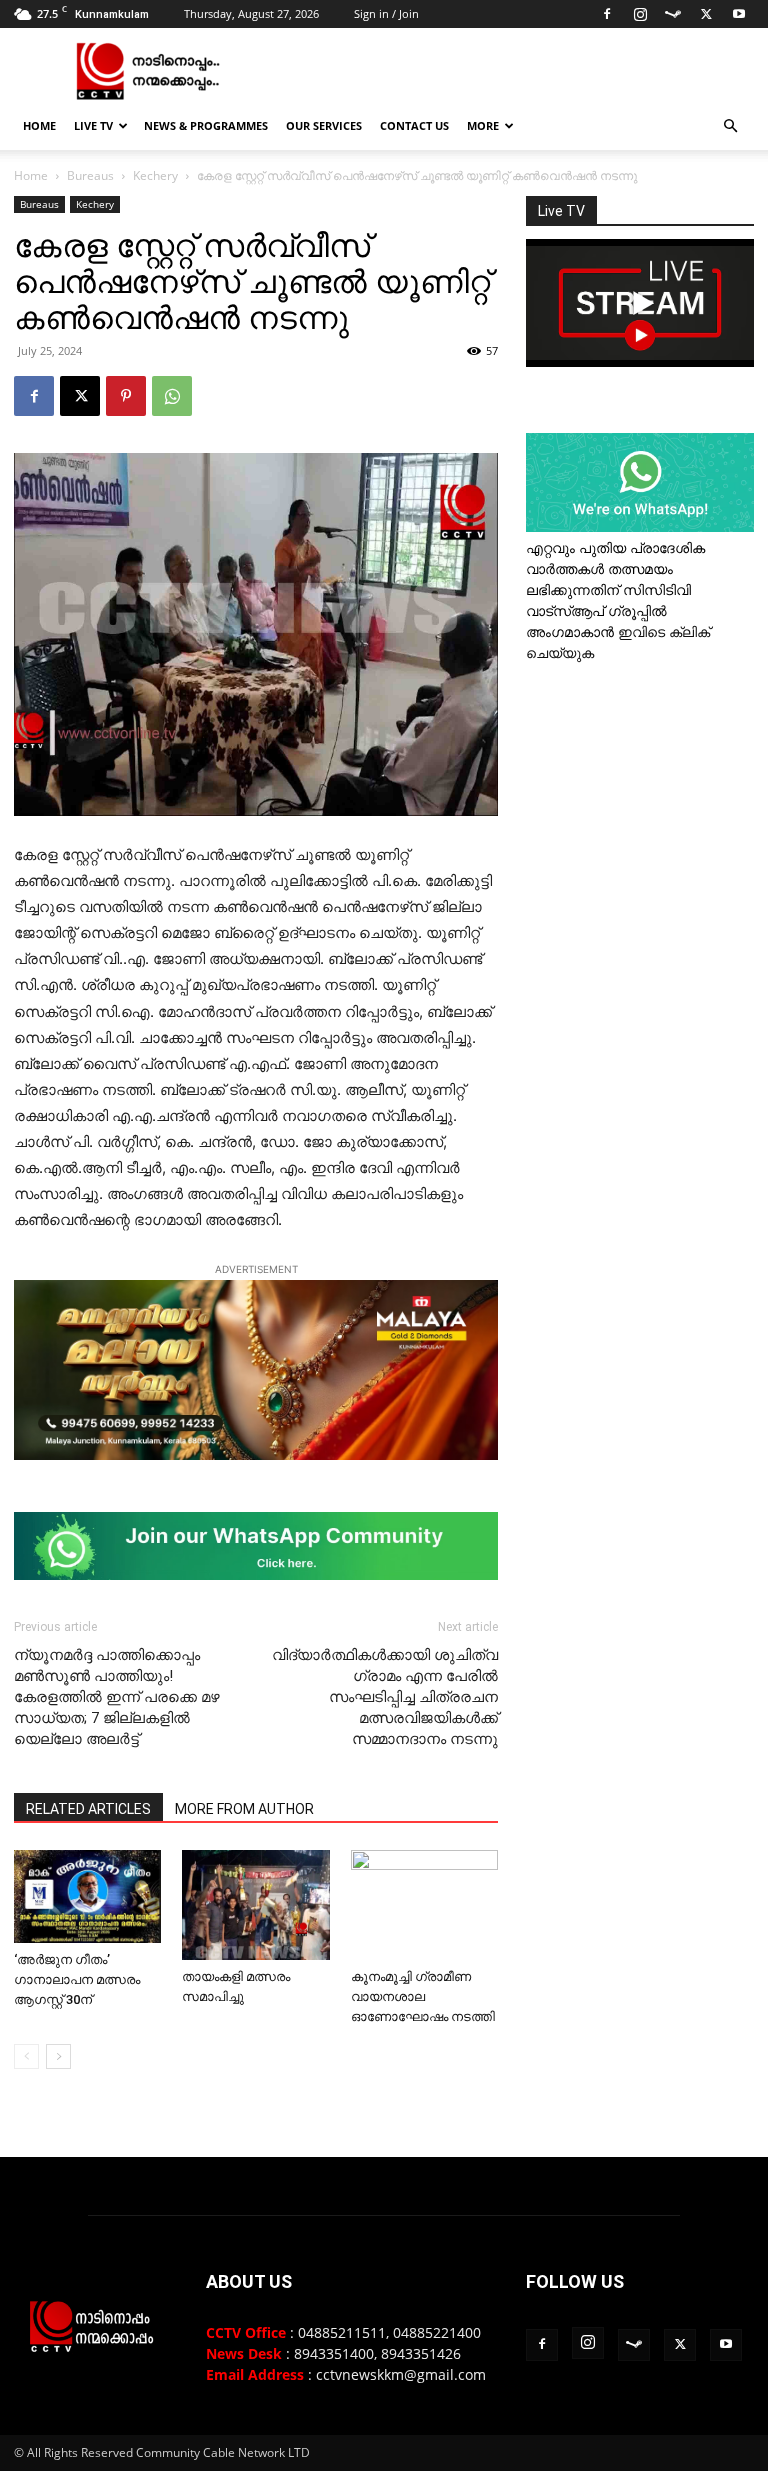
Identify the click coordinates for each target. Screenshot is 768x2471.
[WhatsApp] (172, 396)
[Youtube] (739, 14)
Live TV (93, 125)
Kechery (155, 175)
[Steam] (673, 14)
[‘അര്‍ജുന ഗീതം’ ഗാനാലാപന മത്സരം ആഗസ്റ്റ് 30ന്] (87, 1896)
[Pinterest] (126, 396)
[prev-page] (26, 2056)
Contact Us (414, 125)
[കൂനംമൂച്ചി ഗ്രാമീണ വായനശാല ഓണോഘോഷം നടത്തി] (424, 1905)
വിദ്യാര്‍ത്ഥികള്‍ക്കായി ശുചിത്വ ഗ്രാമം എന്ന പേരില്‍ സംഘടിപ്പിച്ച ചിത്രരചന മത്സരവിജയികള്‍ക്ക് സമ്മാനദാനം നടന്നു (385, 1697)
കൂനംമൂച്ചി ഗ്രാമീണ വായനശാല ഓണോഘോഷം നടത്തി (423, 1996)
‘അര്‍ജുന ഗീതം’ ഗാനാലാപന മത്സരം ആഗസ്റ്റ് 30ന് (77, 1979)
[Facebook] (607, 14)
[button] (730, 126)
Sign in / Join (386, 13)
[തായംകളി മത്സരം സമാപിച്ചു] (255, 1905)
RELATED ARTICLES (88, 1809)
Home (39, 125)
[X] (706, 14)
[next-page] (58, 2056)
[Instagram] (640, 14)
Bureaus (90, 175)
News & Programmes (206, 125)
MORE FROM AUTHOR (244, 1809)
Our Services (324, 125)
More (483, 125)
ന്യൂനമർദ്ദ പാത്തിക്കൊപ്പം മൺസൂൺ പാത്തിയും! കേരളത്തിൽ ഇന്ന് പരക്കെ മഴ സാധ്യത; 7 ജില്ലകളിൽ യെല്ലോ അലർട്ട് (117, 1697)
